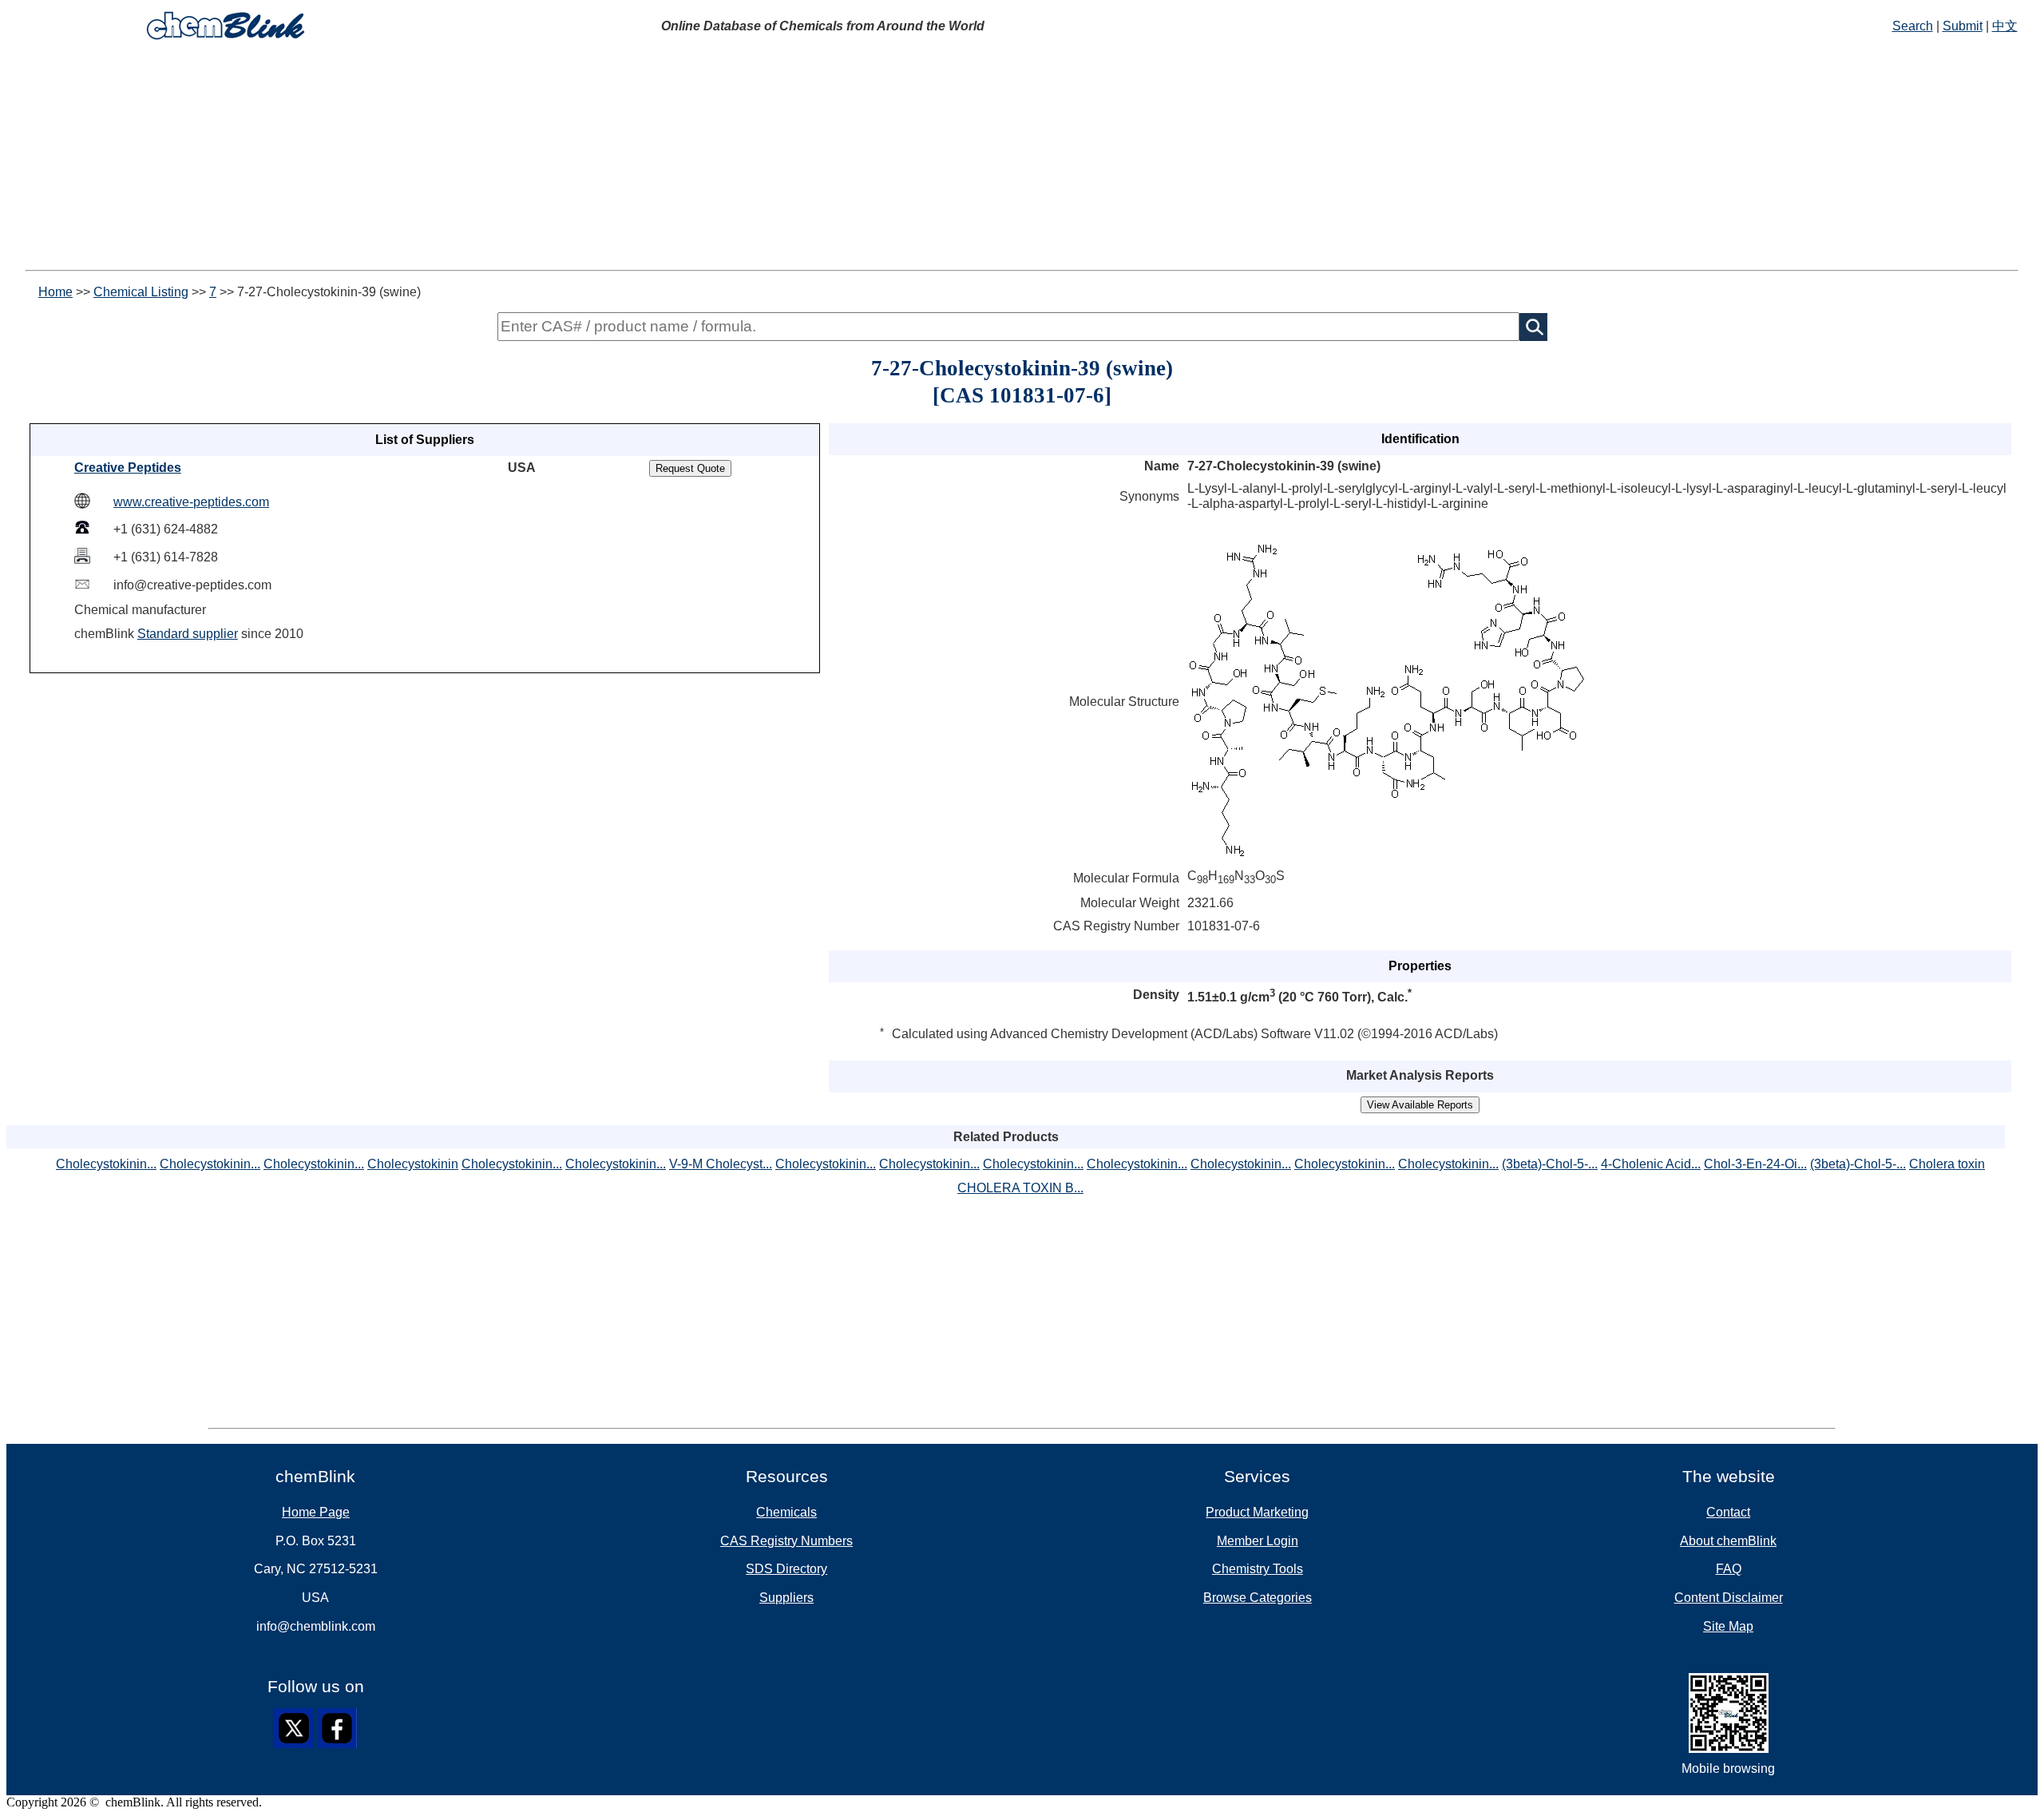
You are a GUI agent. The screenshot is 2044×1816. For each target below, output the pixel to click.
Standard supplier (188, 634)
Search (1913, 26)
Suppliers (786, 1598)
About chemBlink (1728, 1541)
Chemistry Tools (1258, 1569)
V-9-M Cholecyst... (721, 1164)
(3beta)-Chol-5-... (1550, 1164)
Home (55, 292)
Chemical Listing (141, 292)
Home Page (316, 1512)
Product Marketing (1257, 1512)
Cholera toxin (1947, 1164)
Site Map (1728, 1626)
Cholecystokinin (413, 1164)
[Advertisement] (1022, 158)
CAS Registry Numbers (786, 1541)
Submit (1963, 26)
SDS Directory (786, 1569)
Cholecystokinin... (106, 1164)
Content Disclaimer (1729, 1598)
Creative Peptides (128, 468)
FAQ (1729, 1569)
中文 (2005, 26)
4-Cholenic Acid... (1651, 1164)
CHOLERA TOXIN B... (1020, 1188)
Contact (1728, 1512)
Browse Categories (1258, 1598)
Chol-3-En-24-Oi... (1755, 1164)
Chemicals (786, 1512)
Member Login (1258, 1541)
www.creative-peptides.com (191, 502)
